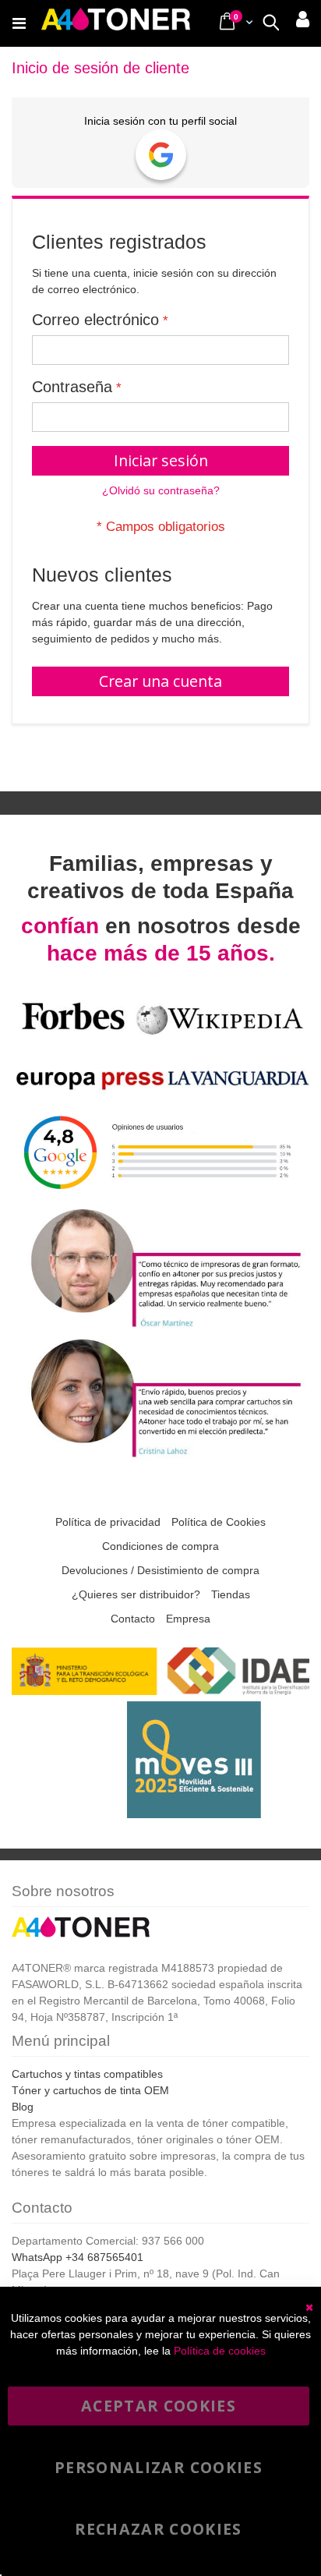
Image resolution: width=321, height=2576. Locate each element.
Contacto (133, 1619)
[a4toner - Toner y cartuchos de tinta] (116, 23)
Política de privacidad (108, 1522)
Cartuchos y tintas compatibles (87, 2074)
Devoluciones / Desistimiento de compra (160, 1570)
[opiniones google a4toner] (160, 1196)
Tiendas (231, 1594)
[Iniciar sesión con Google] (161, 155)
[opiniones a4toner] (160, 1326)
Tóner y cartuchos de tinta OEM (90, 2090)
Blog (23, 2107)
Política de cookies (220, 2351)
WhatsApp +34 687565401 (78, 2257)
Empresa (188, 1619)
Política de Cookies (219, 1522)
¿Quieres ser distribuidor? (136, 1594)
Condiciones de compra (160, 1546)
